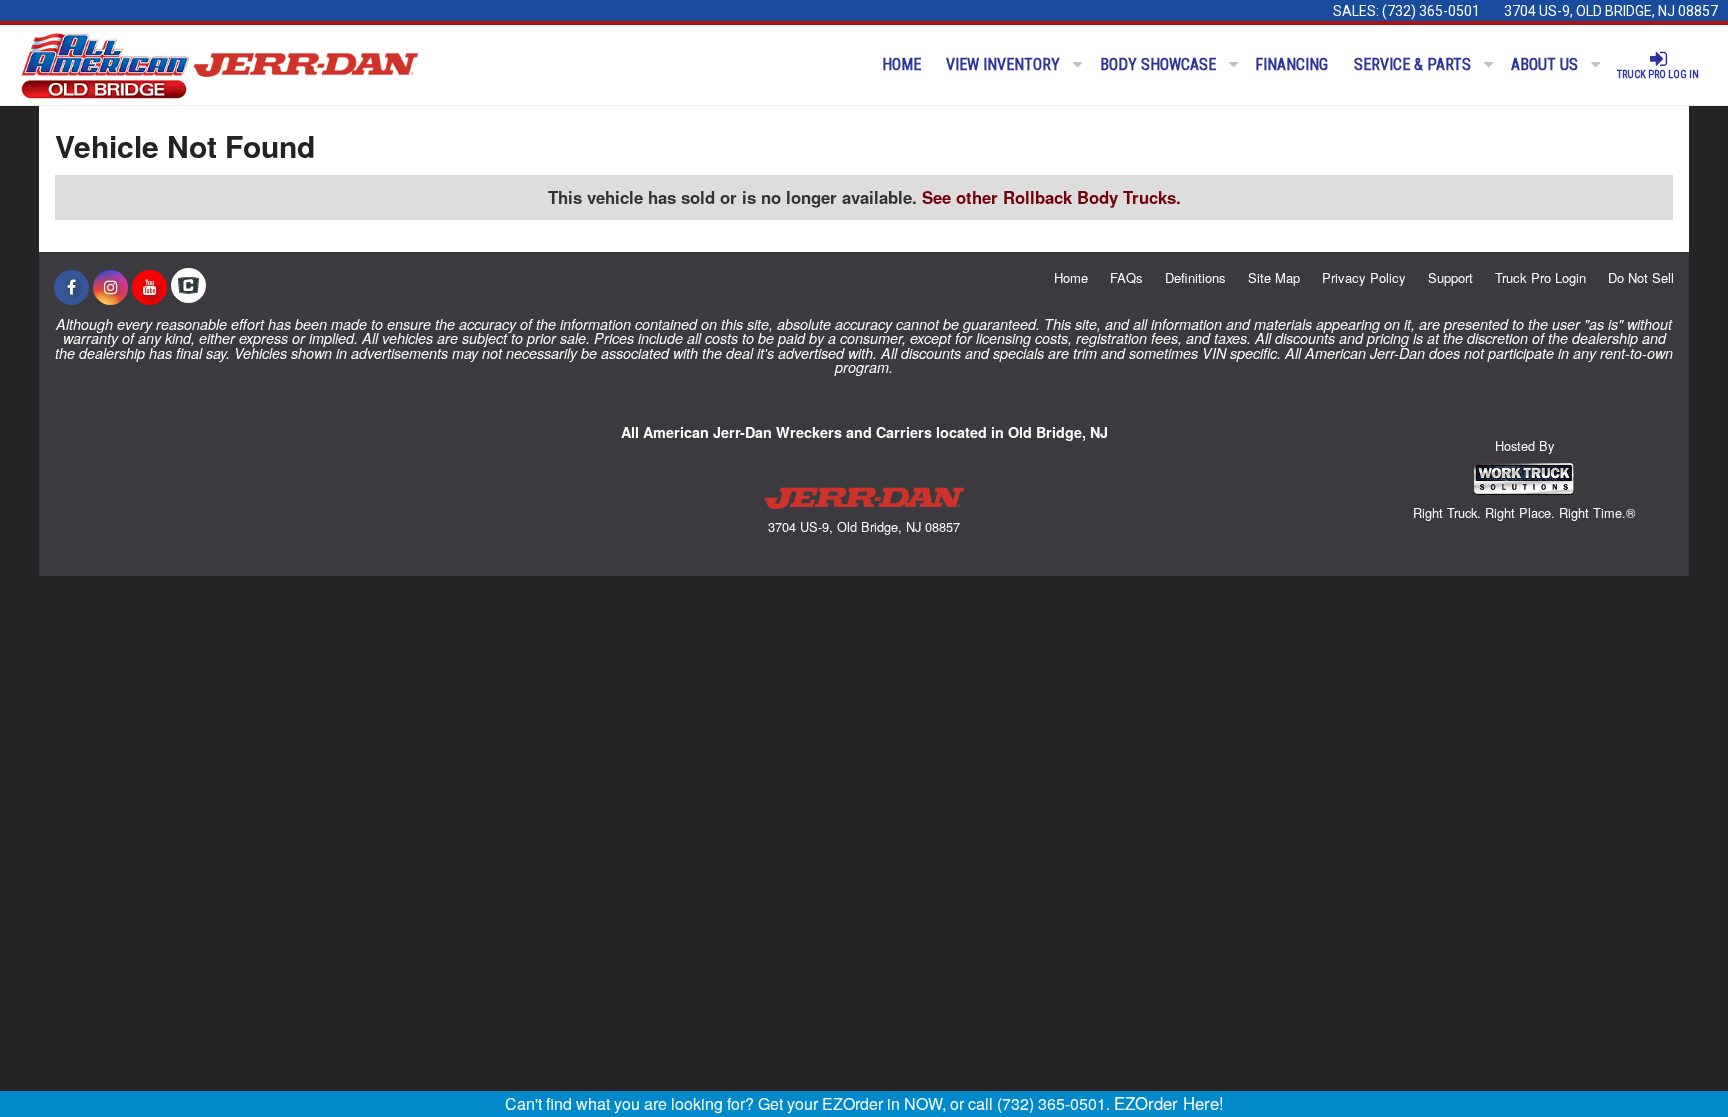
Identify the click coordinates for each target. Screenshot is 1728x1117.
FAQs (1126, 277)
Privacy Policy (1364, 277)
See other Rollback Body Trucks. (1051, 197)
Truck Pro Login (1540, 277)
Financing (1291, 64)
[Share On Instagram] (110, 287)
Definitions (1195, 277)
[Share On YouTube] (149, 287)
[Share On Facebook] (71, 287)
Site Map (1274, 277)
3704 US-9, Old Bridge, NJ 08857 (1611, 11)
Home (901, 64)
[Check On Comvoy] (188, 287)
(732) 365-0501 (1431, 11)
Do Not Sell (1641, 277)
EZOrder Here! (1169, 1103)
